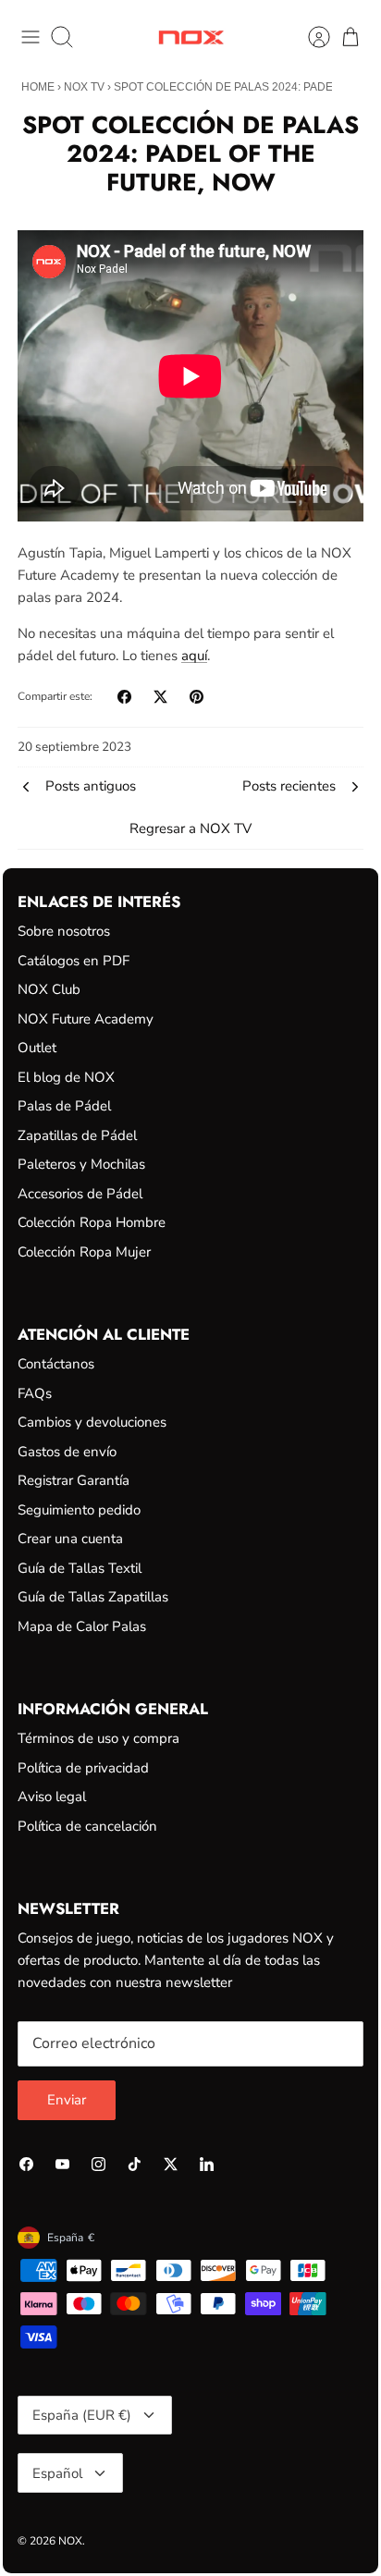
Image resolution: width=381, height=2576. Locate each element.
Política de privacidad (83, 1768)
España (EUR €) (82, 2415)
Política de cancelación (87, 1826)
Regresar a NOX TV (190, 828)
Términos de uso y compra (98, 1738)
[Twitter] (171, 2164)
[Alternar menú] (31, 37)
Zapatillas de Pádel (77, 1135)
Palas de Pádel (64, 1106)
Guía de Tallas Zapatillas (93, 1597)
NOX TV (84, 87)
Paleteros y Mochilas (81, 1164)
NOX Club (49, 989)
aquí (194, 656)
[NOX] (191, 37)
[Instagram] (98, 2164)
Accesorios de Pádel (80, 1194)
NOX (70, 2541)
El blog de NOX (66, 1077)
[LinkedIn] (207, 2164)
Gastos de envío (67, 1452)
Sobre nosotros (64, 931)
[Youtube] (62, 2164)
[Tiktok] (135, 2164)
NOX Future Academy (86, 1019)
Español (57, 2473)
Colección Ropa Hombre (92, 1222)
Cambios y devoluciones (92, 1422)
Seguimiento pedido (79, 1510)
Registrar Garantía (74, 1480)
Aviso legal (52, 1797)
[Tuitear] (160, 697)
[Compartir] (124, 697)
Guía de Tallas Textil (80, 1568)
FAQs (35, 1393)
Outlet (37, 1048)
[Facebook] (26, 2164)
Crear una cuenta (70, 1539)
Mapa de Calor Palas (82, 1626)
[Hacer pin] (197, 697)
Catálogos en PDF (74, 961)
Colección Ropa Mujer (84, 1252)
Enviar (67, 2100)
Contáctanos (56, 1364)
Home (38, 87)
